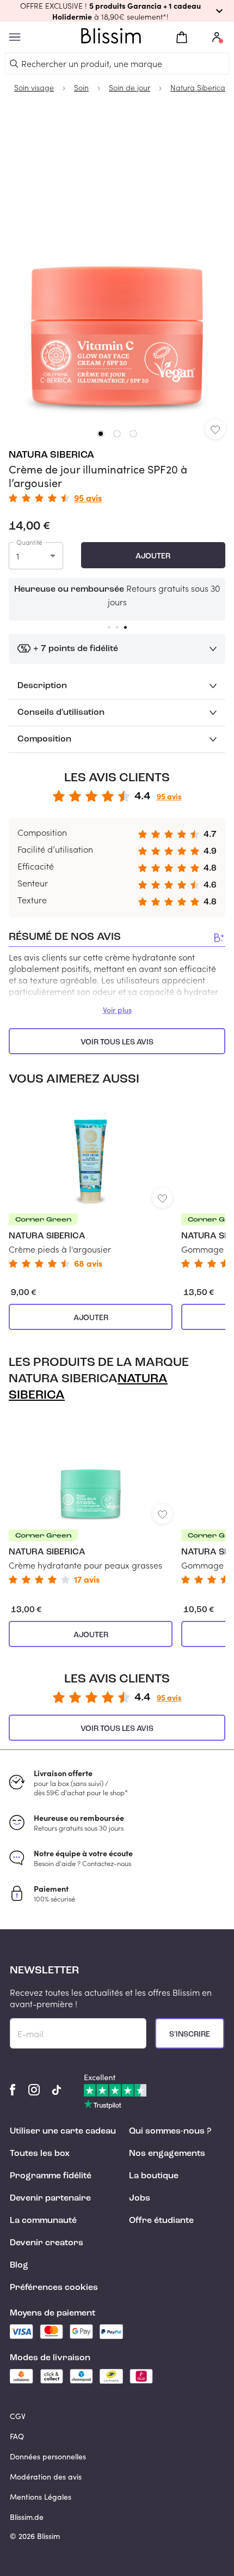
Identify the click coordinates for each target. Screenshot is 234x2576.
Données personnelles (48, 2456)
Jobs (140, 2198)
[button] (117, 11)
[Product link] (91, 1183)
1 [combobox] (18, 556)
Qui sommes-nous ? (170, 2131)
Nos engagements (167, 2154)
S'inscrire (190, 2034)
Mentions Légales (41, 2497)
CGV (18, 2416)
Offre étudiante (161, 2221)
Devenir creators (47, 2243)
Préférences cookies (54, 2288)
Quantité (29, 542)
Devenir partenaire (50, 2198)
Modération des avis (46, 2477)
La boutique (154, 2176)
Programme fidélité (51, 2176)
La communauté (43, 2221)
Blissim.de (27, 2517)
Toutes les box (40, 2154)
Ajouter (153, 556)
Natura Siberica (51, 455)
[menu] (15, 37)
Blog (19, 2265)
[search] (14, 64)
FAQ (17, 2436)
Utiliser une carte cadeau (63, 2131)
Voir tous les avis (117, 1042)
